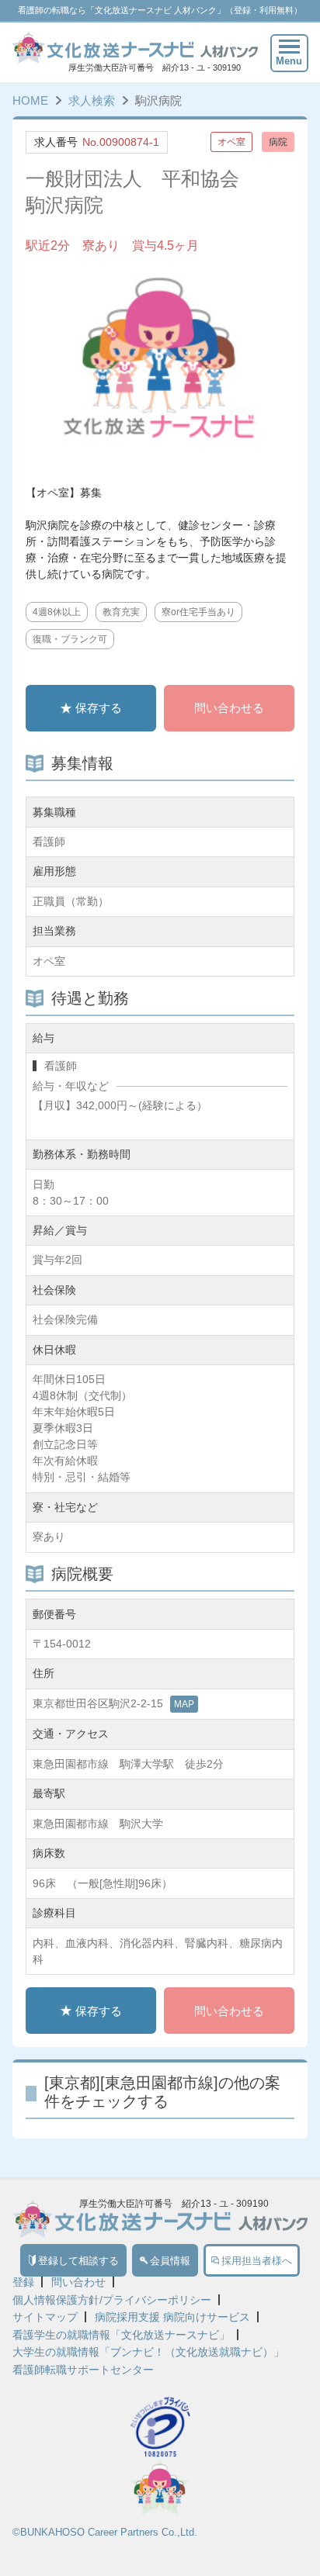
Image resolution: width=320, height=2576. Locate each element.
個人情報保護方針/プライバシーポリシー (112, 2300)
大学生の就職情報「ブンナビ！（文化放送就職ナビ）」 (148, 2352)
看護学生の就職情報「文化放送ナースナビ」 (121, 2335)
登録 (23, 2282)
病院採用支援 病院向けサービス (172, 2317)
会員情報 (170, 2261)
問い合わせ (78, 2282)
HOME (30, 100)
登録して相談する (78, 2261)
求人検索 (92, 100)
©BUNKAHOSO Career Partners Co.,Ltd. (105, 2532)
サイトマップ (45, 2317)
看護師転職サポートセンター (83, 2370)
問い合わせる (229, 708)
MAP (184, 1704)
